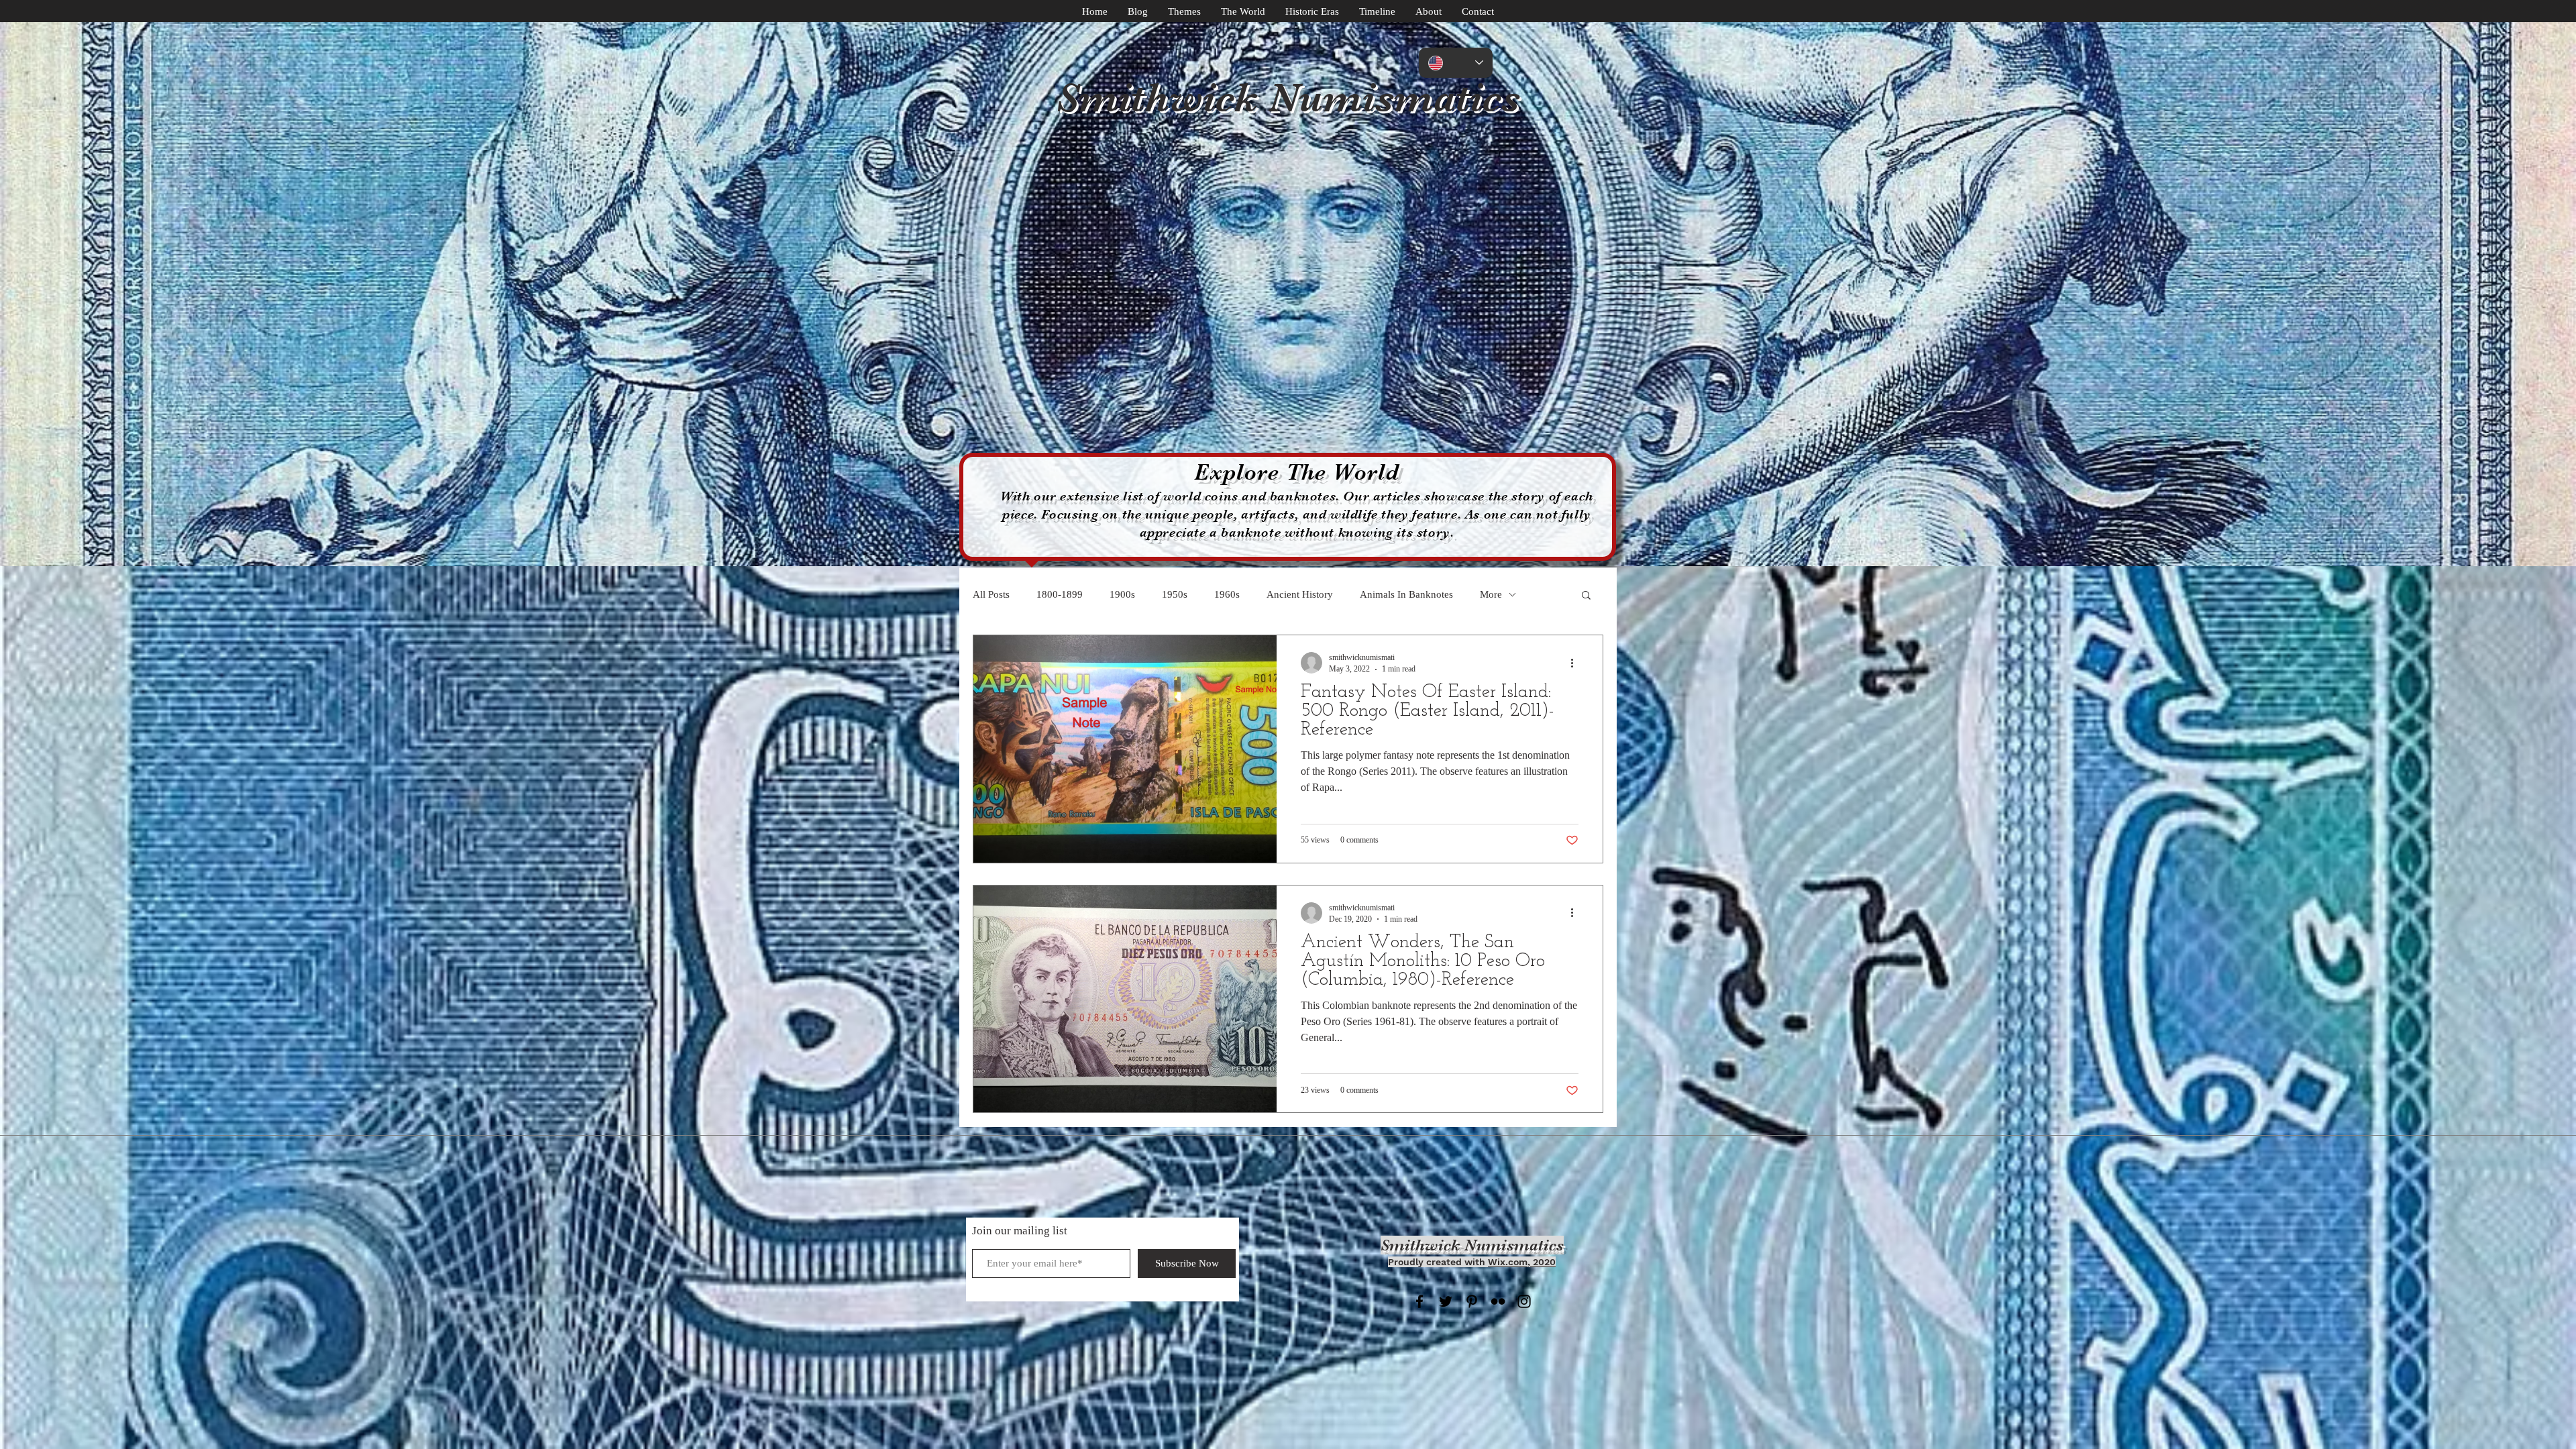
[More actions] (1576, 663)
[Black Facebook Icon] (1419, 1301)
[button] (1586, 596)
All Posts (991, 594)
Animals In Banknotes (1406, 594)
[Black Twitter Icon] (1446, 1301)
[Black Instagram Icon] (1524, 1301)
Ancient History (1300, 594)
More (1491, 594)
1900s (1122, 594)
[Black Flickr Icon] (1498, 1301)
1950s (1175, 594)
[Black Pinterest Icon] (1472, 1301)
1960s (1227, 594)
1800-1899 (1060, 594)
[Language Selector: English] (1456, 63)
